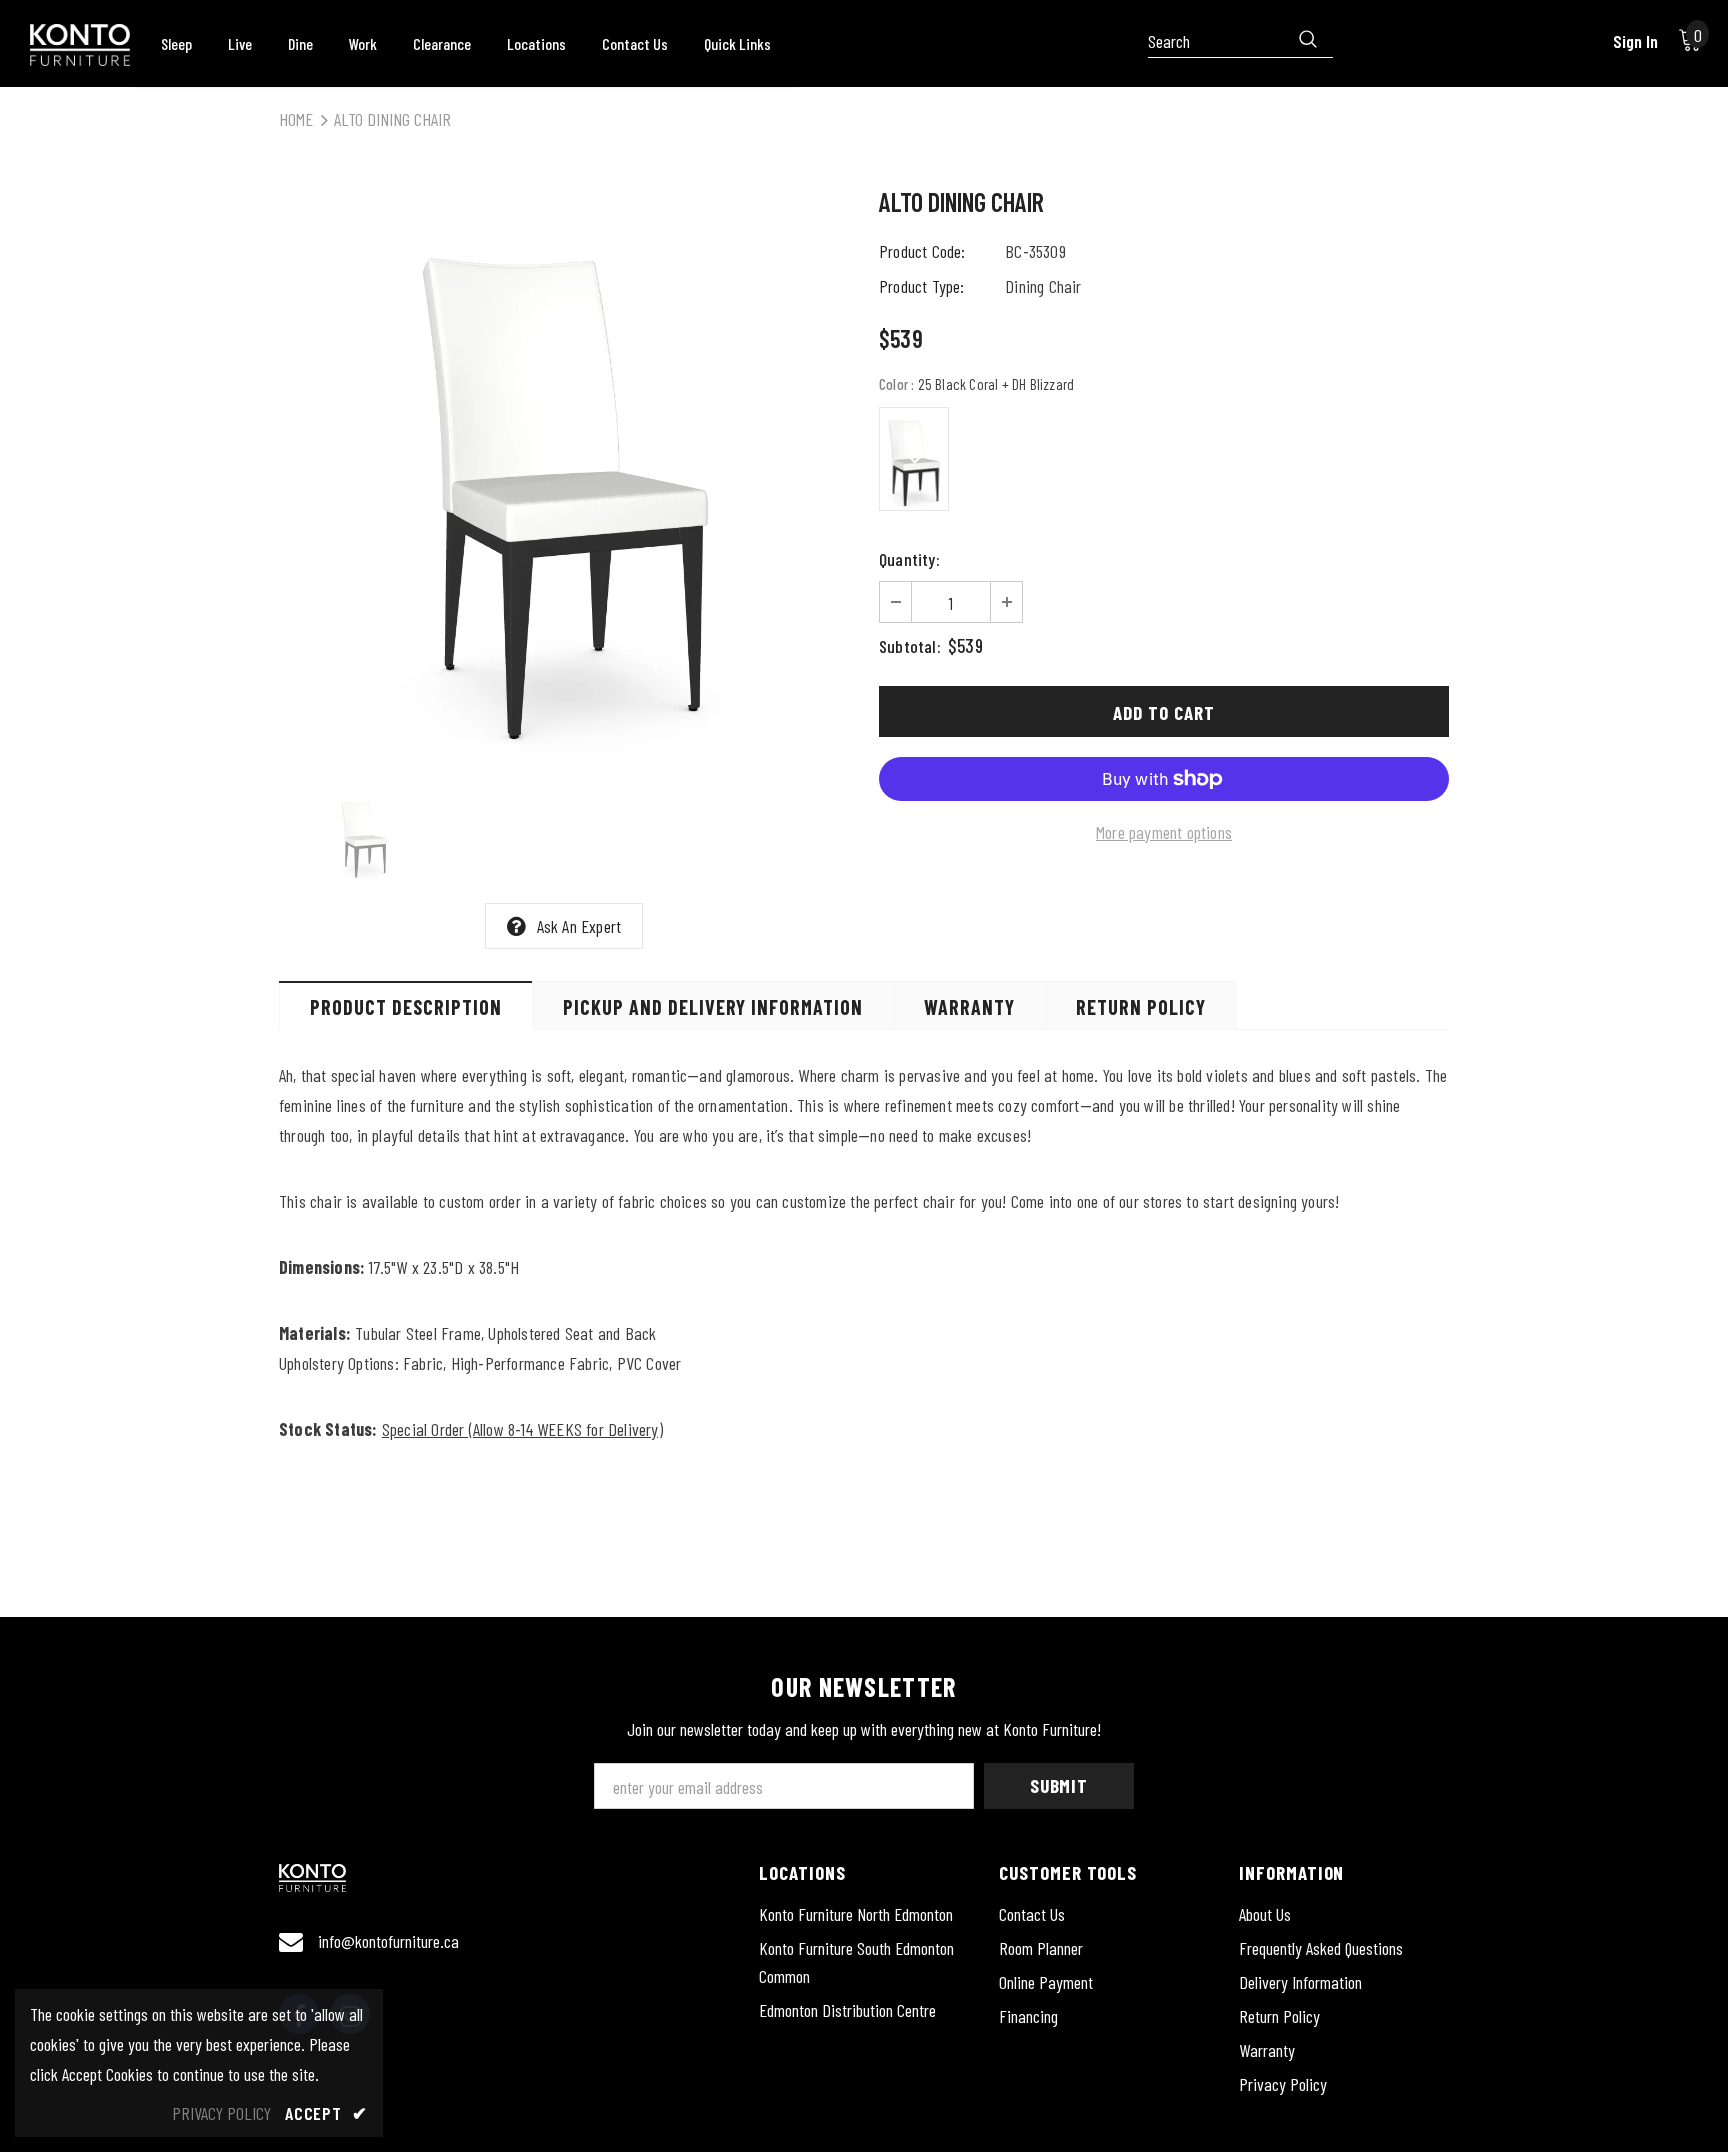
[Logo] (80, 45)
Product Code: (922, 251)
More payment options (1164, 832)
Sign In (1635, 41)
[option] (564, 476)
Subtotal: (910, 646)
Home (296, 119)
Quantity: (909, 559)
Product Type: (922, 286)
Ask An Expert (579, 926)
